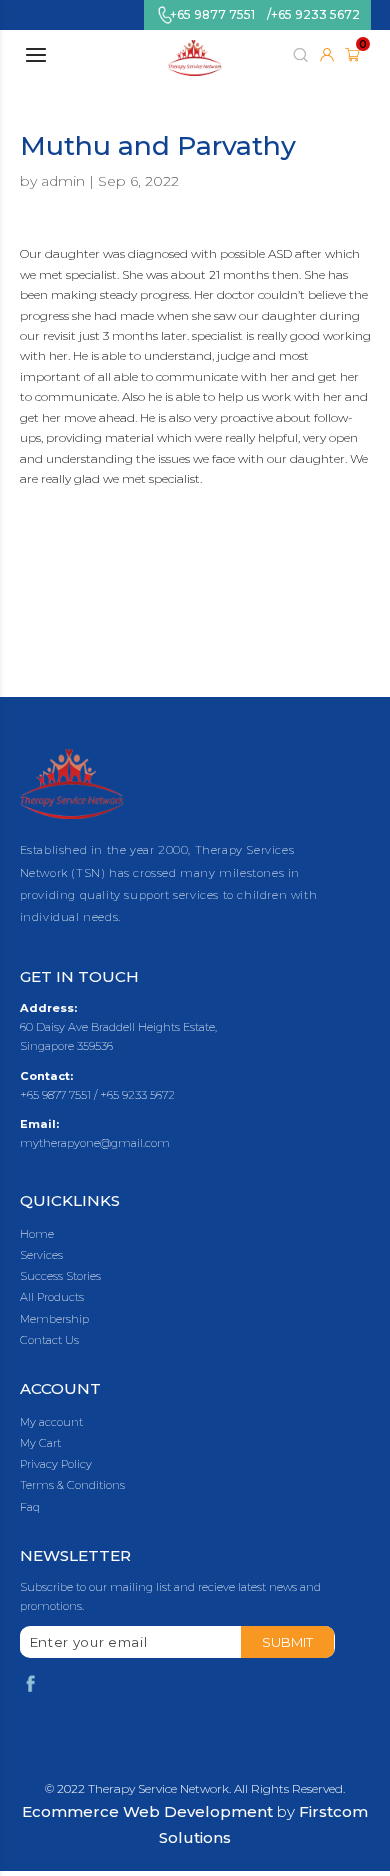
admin (63, 181)
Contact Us (49, 1340)
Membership (54, 1319)
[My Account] (327, 55)
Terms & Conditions (72, 1485)
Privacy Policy (56, 1464)
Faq (30, 1507)
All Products (52, 1297)
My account (51, 1422)
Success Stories (60, 1276)
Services (41, 1255)
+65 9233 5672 (315, 15)
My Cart (40, 1443)
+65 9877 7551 (212, 15)
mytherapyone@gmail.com (95, 1143)
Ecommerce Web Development (147, 1811)
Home (37, 1234)
